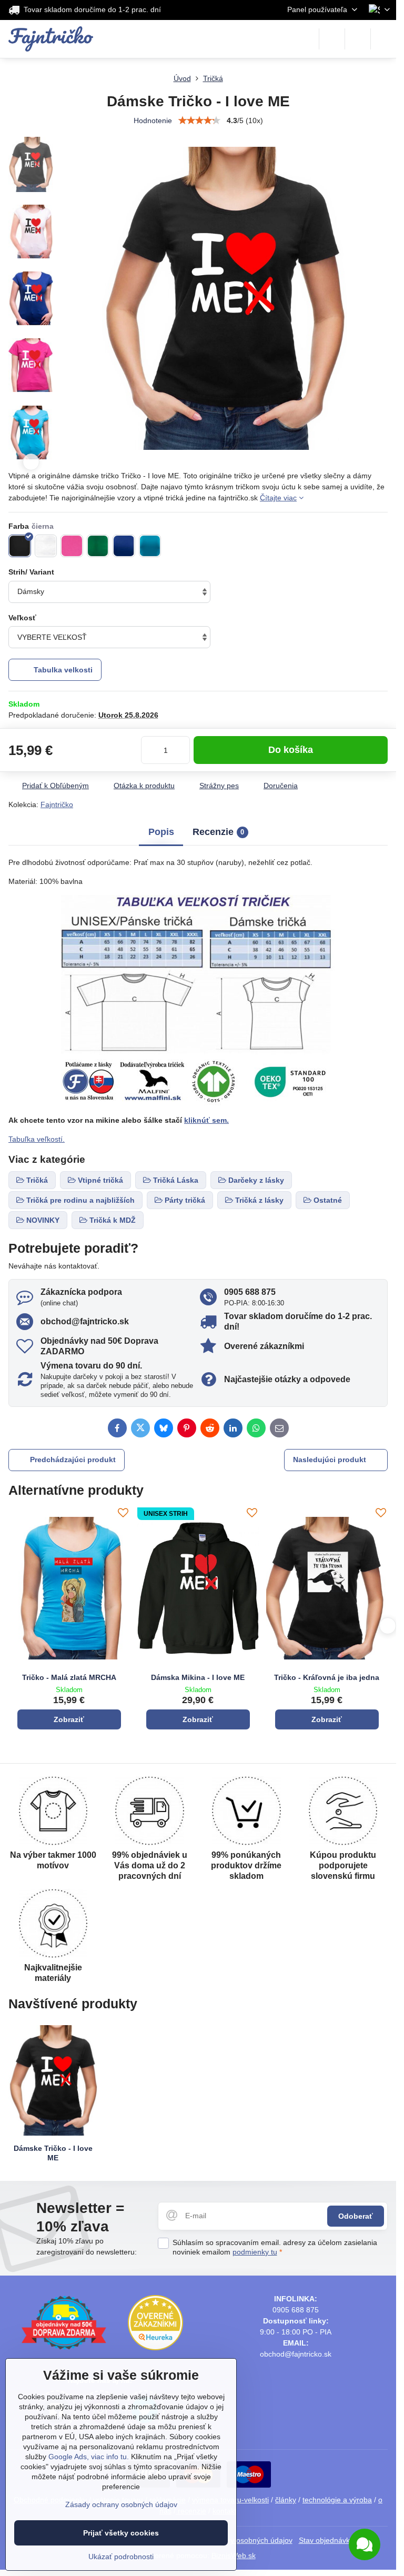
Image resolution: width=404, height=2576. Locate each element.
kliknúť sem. (206, 1120)
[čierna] (20, 546)
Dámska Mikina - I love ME (198, 1677)
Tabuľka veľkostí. (37, 1139)
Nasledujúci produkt (330, 1460)
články (286, 2500)
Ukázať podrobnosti (121, 2557)
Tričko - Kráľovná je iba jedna (327, 1677)
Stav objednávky (326, 2540)
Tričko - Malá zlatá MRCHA (69, 1677)
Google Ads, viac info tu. (89, 2457)
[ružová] (72, 546)
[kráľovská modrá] (124, 546)
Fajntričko (57, 804)
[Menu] (383, 39)
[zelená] (98, 546)
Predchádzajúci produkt (73, 1460)
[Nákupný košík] (358, 39)
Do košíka (291, 750)
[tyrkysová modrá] (150, 546)
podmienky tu (255, 2252)
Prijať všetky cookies (121, 2533)
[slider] (199, 120)
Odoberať (356, 2216)
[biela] (46, 546)
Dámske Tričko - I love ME (53, 2153)
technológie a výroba (337, 2500)
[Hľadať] (332, 39)
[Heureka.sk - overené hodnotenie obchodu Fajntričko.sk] (155, 2348)
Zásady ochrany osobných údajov (121, 2504)
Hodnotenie (153, 120)
